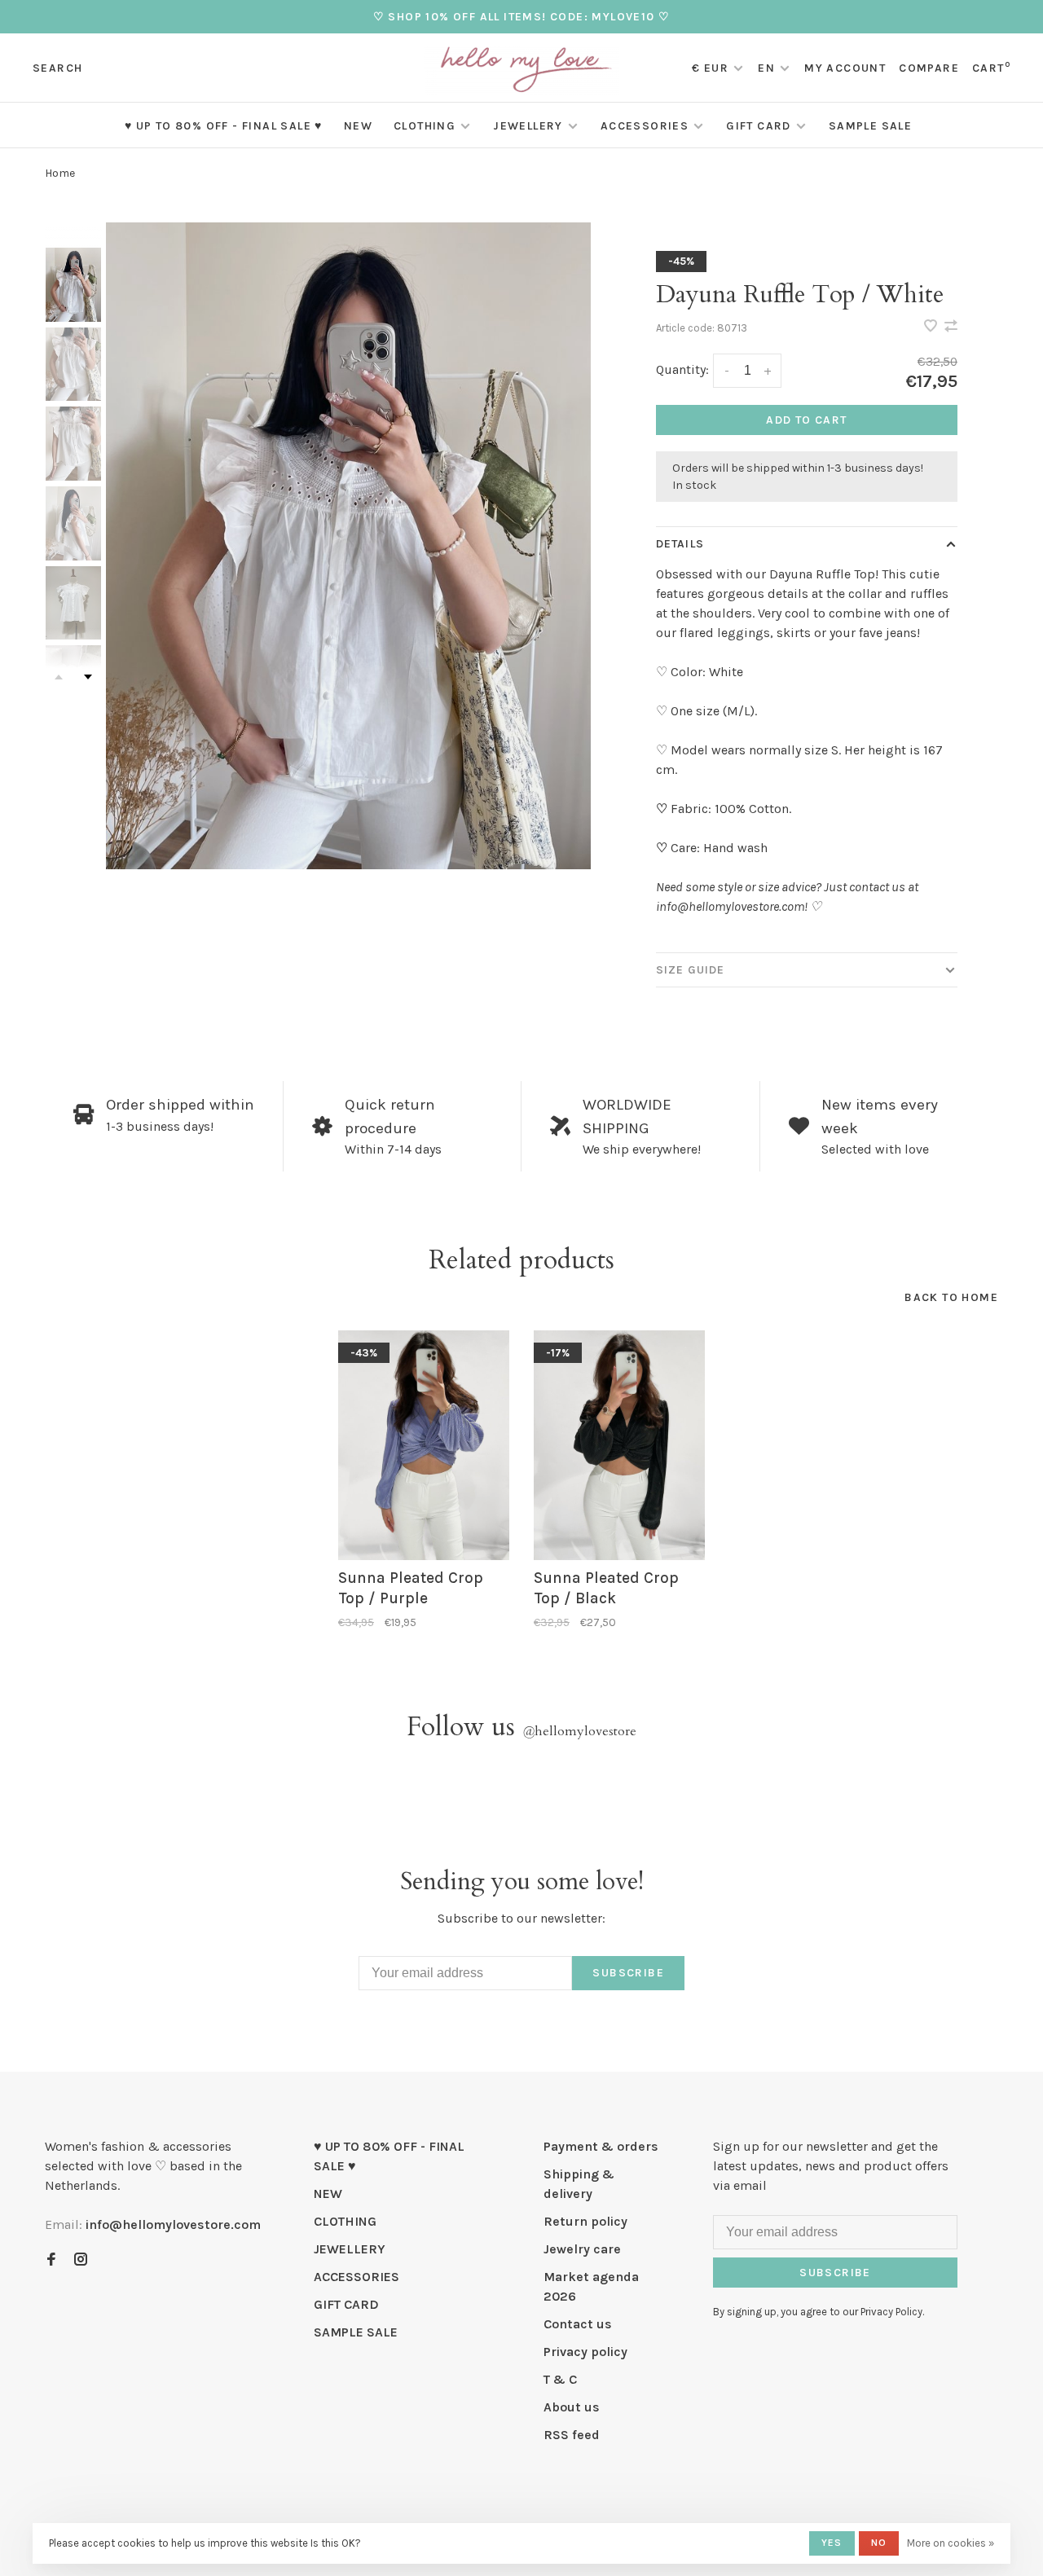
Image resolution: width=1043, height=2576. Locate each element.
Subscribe (628, 1973)
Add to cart (806, 420)
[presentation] (73, 285)
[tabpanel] (348, 545)
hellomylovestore (579, 1731)
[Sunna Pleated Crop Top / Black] (619, 1445)
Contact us (578, 2324)
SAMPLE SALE (870, 126)
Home (60, 173)
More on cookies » (951, 2543)
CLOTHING (425, 126)
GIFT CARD (759, 126)
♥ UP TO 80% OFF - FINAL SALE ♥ (224, 126)
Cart (991, 68)
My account (845, 68)
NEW (358, 126)
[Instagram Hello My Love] (81, 2260)
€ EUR (712, 68)
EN (766, 68)
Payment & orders (601, 2146)
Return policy (585, 2221)
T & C (560, 2379)
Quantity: (682, 369)
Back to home (951, 1297)
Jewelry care (582, 2249)
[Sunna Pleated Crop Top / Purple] (424, 1445)
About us (572, 2407)
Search (57, 68)
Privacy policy (585, 2352)
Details (680, 544)
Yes (832, 2543)
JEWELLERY (528, 126)
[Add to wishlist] (932, 327)
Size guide (690, 970)
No (879, 2543)
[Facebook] (51, 2260)
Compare (929, 68)
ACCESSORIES (645, 126)
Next (88, 677)
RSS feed (572, 2435)
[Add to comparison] (951, 327)
